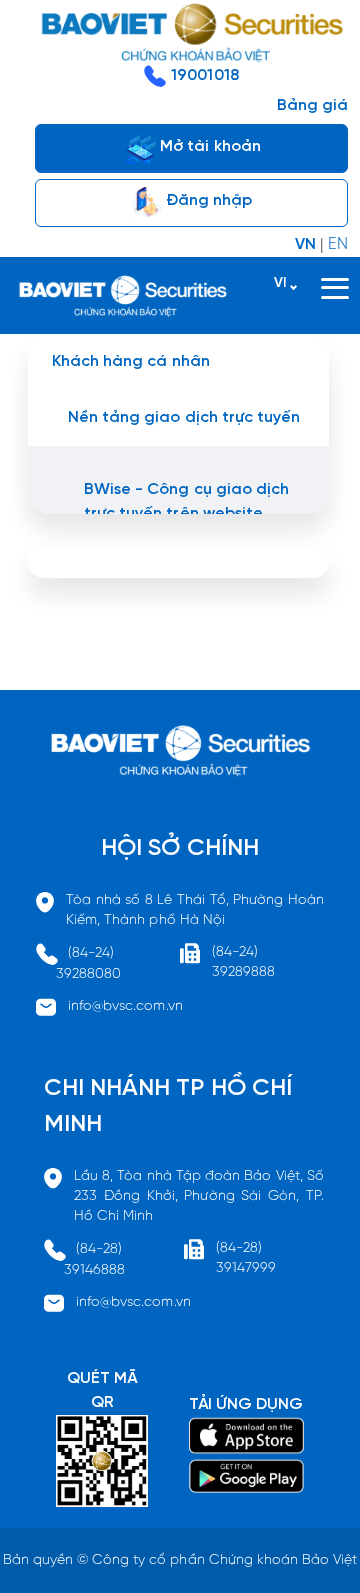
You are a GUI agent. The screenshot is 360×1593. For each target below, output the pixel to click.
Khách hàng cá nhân (131, 361)
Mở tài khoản (208, 146)
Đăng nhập (207, 200)
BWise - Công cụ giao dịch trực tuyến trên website (186, 501)
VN (305, 244)
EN (338, 244)
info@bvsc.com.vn (125, 1006)
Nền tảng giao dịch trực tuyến (184, 417)
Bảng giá (312, 105)
